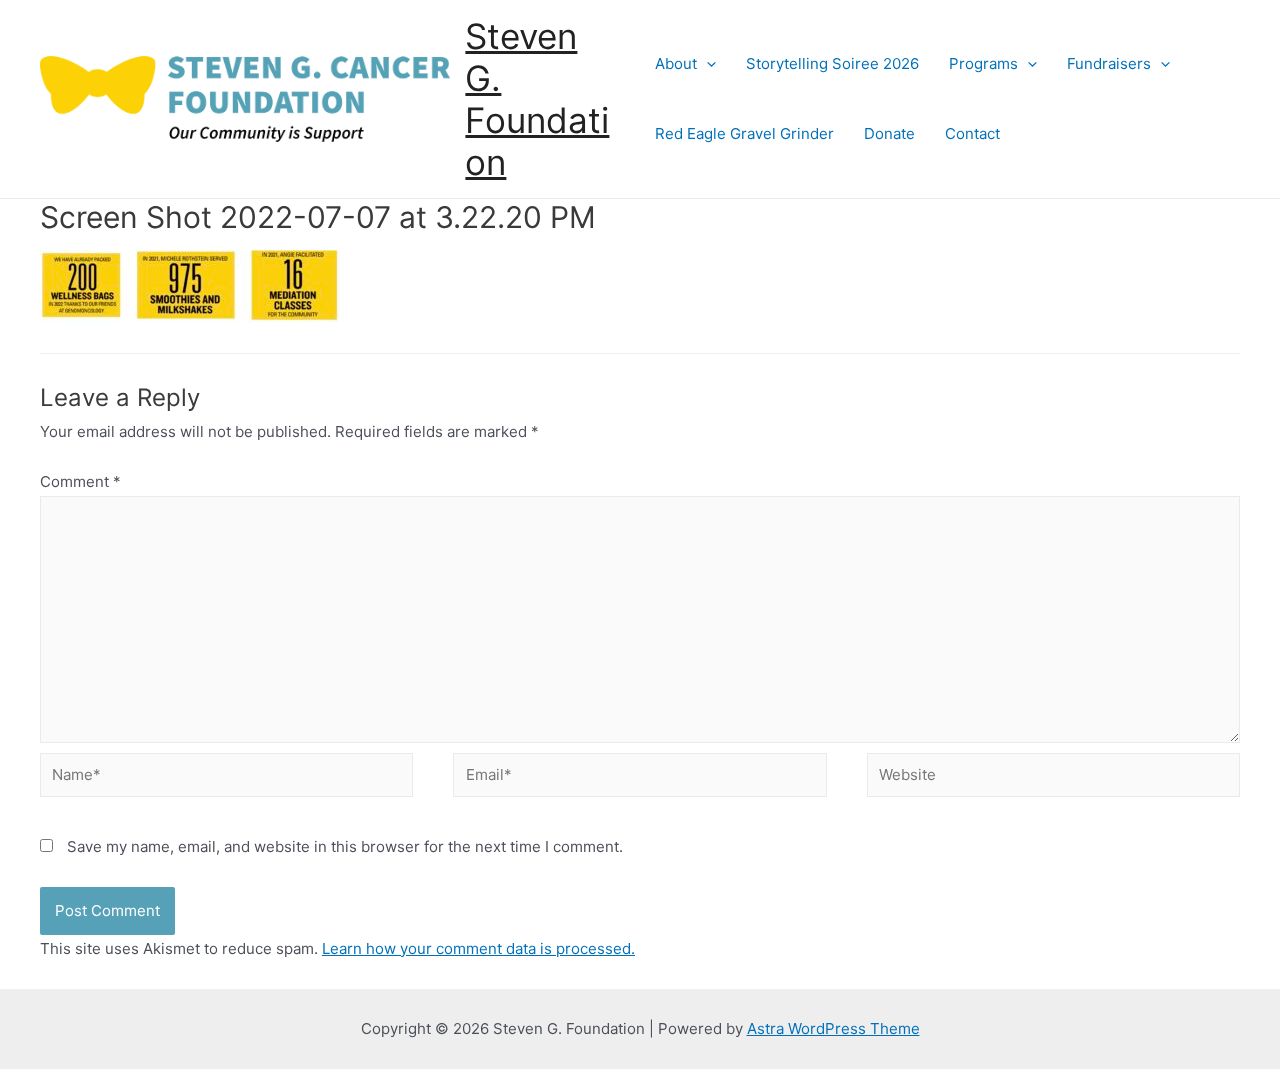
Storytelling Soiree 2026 (832, 63)
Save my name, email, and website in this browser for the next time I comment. (345, 846)
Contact (972, 133)
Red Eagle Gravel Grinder (744, 133)
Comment (80, 481)
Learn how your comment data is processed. (478, 948)
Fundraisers (1109, 63)
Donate (889, 133)
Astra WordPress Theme (833, 1028)
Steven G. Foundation (537, 99)
